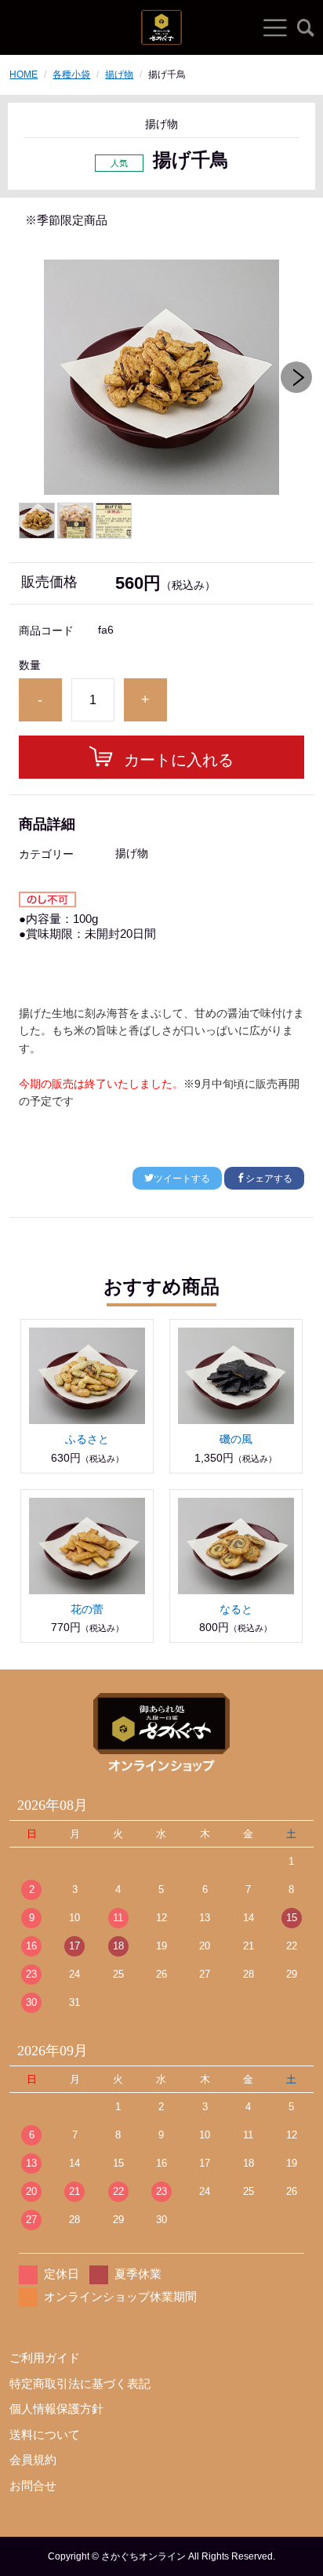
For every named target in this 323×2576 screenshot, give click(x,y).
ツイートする (182, 1179)
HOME (24, 74)
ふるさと (87, 1439)
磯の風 (236, 1439)
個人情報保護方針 (56, 2409)
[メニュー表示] (275, 27)
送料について (45, 2434)
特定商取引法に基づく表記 (80, 2383)
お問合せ (33, 2485)
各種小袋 (71, 74)
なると (236, 1609)
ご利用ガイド (45, 2358)
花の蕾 (87, 1609)
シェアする (269, 1179)
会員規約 (33, 2460)
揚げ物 (119, 74)
